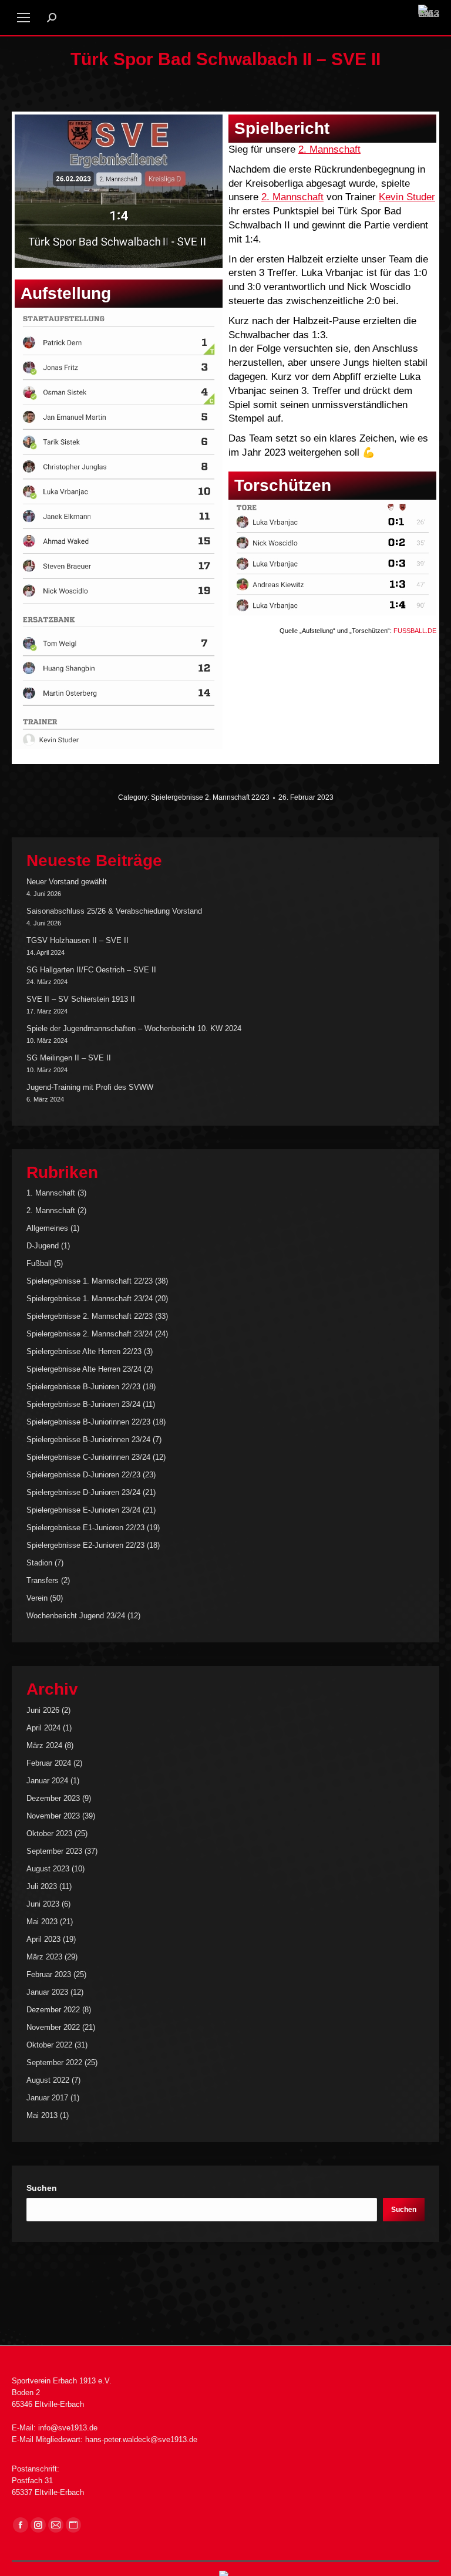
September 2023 (54, 1851)
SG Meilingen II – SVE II (69, 1058)
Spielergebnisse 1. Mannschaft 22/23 (90, 1281)
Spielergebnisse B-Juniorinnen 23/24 (88, 1439)
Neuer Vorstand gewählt (67, 882)
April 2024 (43, 1728)
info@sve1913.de (68, 2428)
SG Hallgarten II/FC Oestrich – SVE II (91, 970)
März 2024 (44, 1745)
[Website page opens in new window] (73, 2525)
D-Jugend (43, 1246)
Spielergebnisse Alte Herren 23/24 (84, 1369)
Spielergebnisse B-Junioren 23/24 (83, 1404)
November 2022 (53, 2027)
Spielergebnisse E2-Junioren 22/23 (85, 1545)
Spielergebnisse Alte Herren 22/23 (84, 1351)
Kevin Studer (407, 197)
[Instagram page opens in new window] (38, 2525)
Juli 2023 (42, 1886)
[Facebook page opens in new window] (21, 2525)
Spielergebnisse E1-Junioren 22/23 (85, 1528)
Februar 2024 (49, 1763)
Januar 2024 (47, 1781)
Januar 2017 (47, 2098)
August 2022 (48, 2080)
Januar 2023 (47, 1992)
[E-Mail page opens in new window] (56, 2525)
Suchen (42, 2188)
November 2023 (53, 1816)
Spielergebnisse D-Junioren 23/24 (83, 1492)
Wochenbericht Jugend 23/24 (76, 1616)
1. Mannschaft (51, 1193)
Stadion (39, 1563)
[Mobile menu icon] (23, 18)
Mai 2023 (42, 1922)
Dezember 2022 (53, 2010)
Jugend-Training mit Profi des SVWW (90, 1087)
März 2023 (44, 1957)
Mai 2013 (42, 2115)
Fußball (39, 1263)
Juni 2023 (43, 1904)
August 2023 (48, 1869)
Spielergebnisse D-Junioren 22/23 (83, 1475)
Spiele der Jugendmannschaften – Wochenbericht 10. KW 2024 (134, 1028)
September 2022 (54, 2063)
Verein (37, 1598)
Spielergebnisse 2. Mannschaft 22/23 (210, 797)
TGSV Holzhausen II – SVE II (78, 940)
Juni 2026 (43, 1710)
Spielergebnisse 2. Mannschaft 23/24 (90, 1334)
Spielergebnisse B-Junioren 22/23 (83, 1387)
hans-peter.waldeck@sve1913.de (141, 2439)
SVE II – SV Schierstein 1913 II (81, 999)
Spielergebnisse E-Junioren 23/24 (83, 1510)
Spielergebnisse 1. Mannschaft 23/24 (90, 1299)
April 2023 (43, 1939)
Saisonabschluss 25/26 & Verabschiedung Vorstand (114, 911)
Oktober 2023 (49, 1833)
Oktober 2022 (49, 2045)
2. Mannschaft (329, 149)
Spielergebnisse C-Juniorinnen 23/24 (88, 1457)
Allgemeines (47, 1228)
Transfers (43, 1580)
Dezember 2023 (53, 1798)
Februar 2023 (49, 1974)
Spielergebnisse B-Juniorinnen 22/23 (88, 1422)
